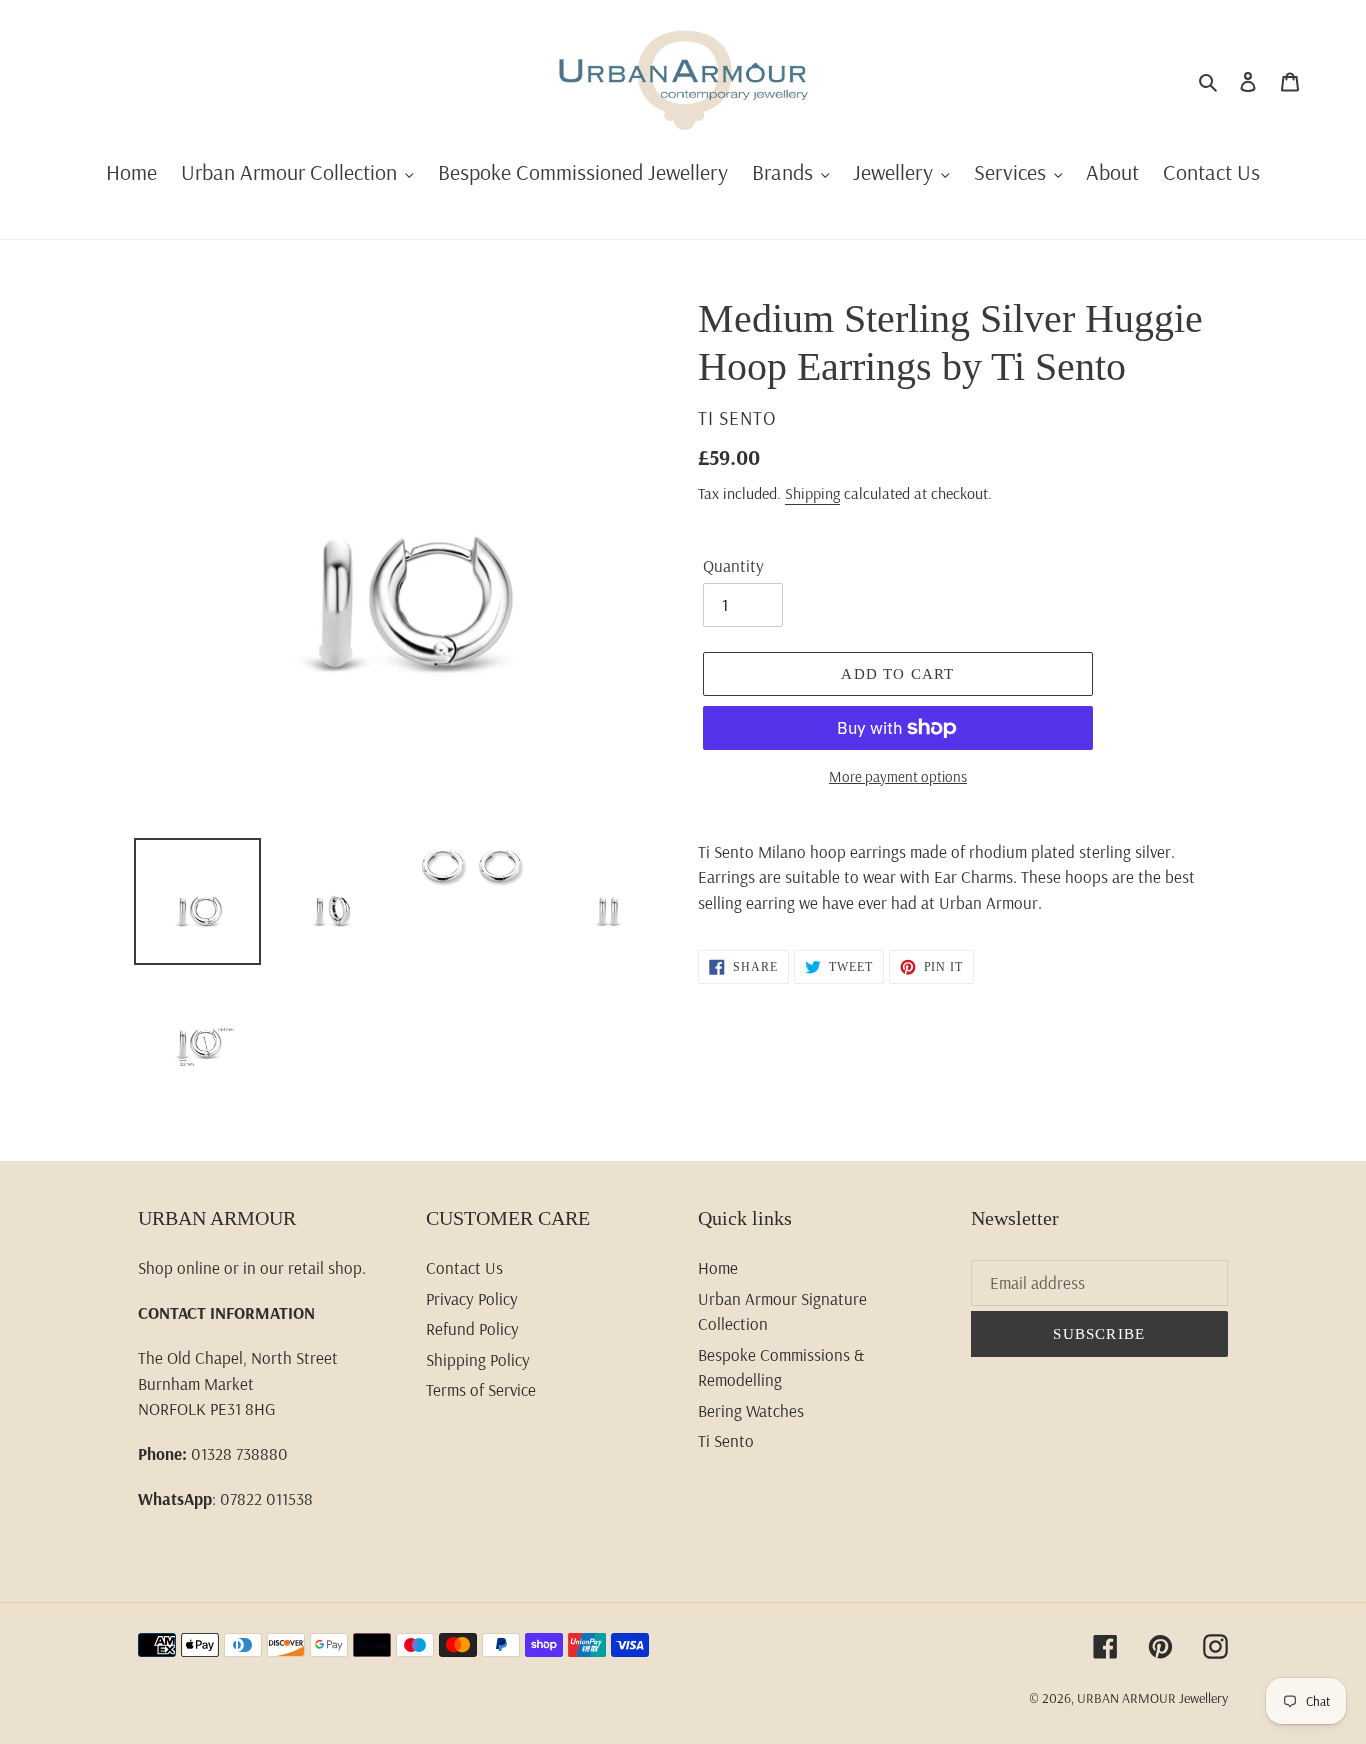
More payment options (898, 776)
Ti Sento (726, 1440)
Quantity (733, 565)
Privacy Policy (472, 1298)
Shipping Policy (478, 1359)
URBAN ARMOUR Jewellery (1152, 1698)
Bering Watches (751, 1410)
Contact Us (464, 1267)
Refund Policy (472, 1328)
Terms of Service (481, 1389)
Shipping (812, 493)
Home (718, 1267)
